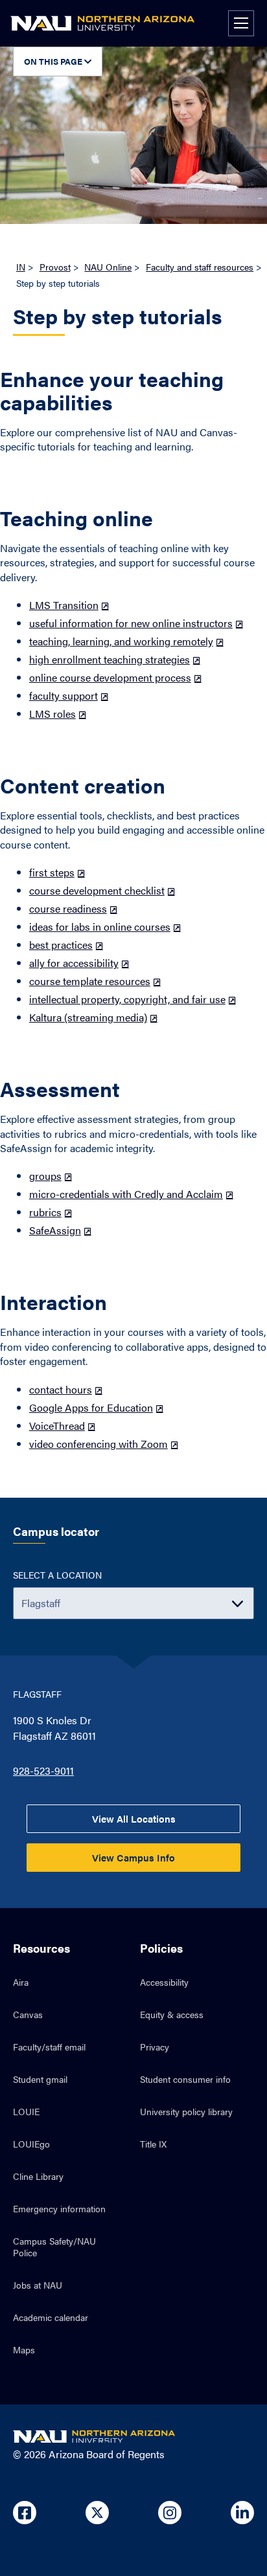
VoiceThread (57, 1426)
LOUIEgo (31, 2144)
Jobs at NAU (38, 2285)
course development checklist (97, 890)
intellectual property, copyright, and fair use (127, 999)
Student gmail (40, 2079)
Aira (21, 1982)
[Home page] (102, 23)
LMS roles (52, 714)
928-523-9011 (43, 1771)
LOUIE (26, 2111)
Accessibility (164, 1982)
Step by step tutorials (118, 317)
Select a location (57, 1575)
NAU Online (108, 267)
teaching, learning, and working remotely (121, 641)
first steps (52, 872)
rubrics (45, 1212)
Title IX (153, 2144)
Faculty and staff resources (200, 267)
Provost (55, 267)
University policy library (186, 2111)
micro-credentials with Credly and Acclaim (126, 1194)
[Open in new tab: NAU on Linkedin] (242, 2513)
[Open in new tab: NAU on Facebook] (25, 2513)
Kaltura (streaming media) (88, 1017)
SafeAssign (55, 1230)
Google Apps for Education (91, 1407)
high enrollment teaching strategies (110, 659)
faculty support (64, 695)
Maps (24, 2349)
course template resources (90, 981)
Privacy (155, 2047)
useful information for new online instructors (131, 623)
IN (21, 267)
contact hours (61, 1389)
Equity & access (172, 2014)
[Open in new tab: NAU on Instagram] (170, 2513)
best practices (61, 945)
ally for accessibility (74, 963)
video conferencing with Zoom (99, 1444)
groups (45, 1176)
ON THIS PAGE (54, 61)
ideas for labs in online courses (100, 927)
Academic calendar (51, 2317)
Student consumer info (185, 2079)
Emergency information (59, 2208)
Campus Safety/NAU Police (54, 2247)
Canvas (28, 2014)
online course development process (110, 677)
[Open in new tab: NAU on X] (97, 2513)
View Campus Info (133, 1857)
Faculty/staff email (49, 2047)
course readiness (68, 908)
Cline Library (38, 2176)
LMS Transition (64, 605)
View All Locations (134, 1818)
